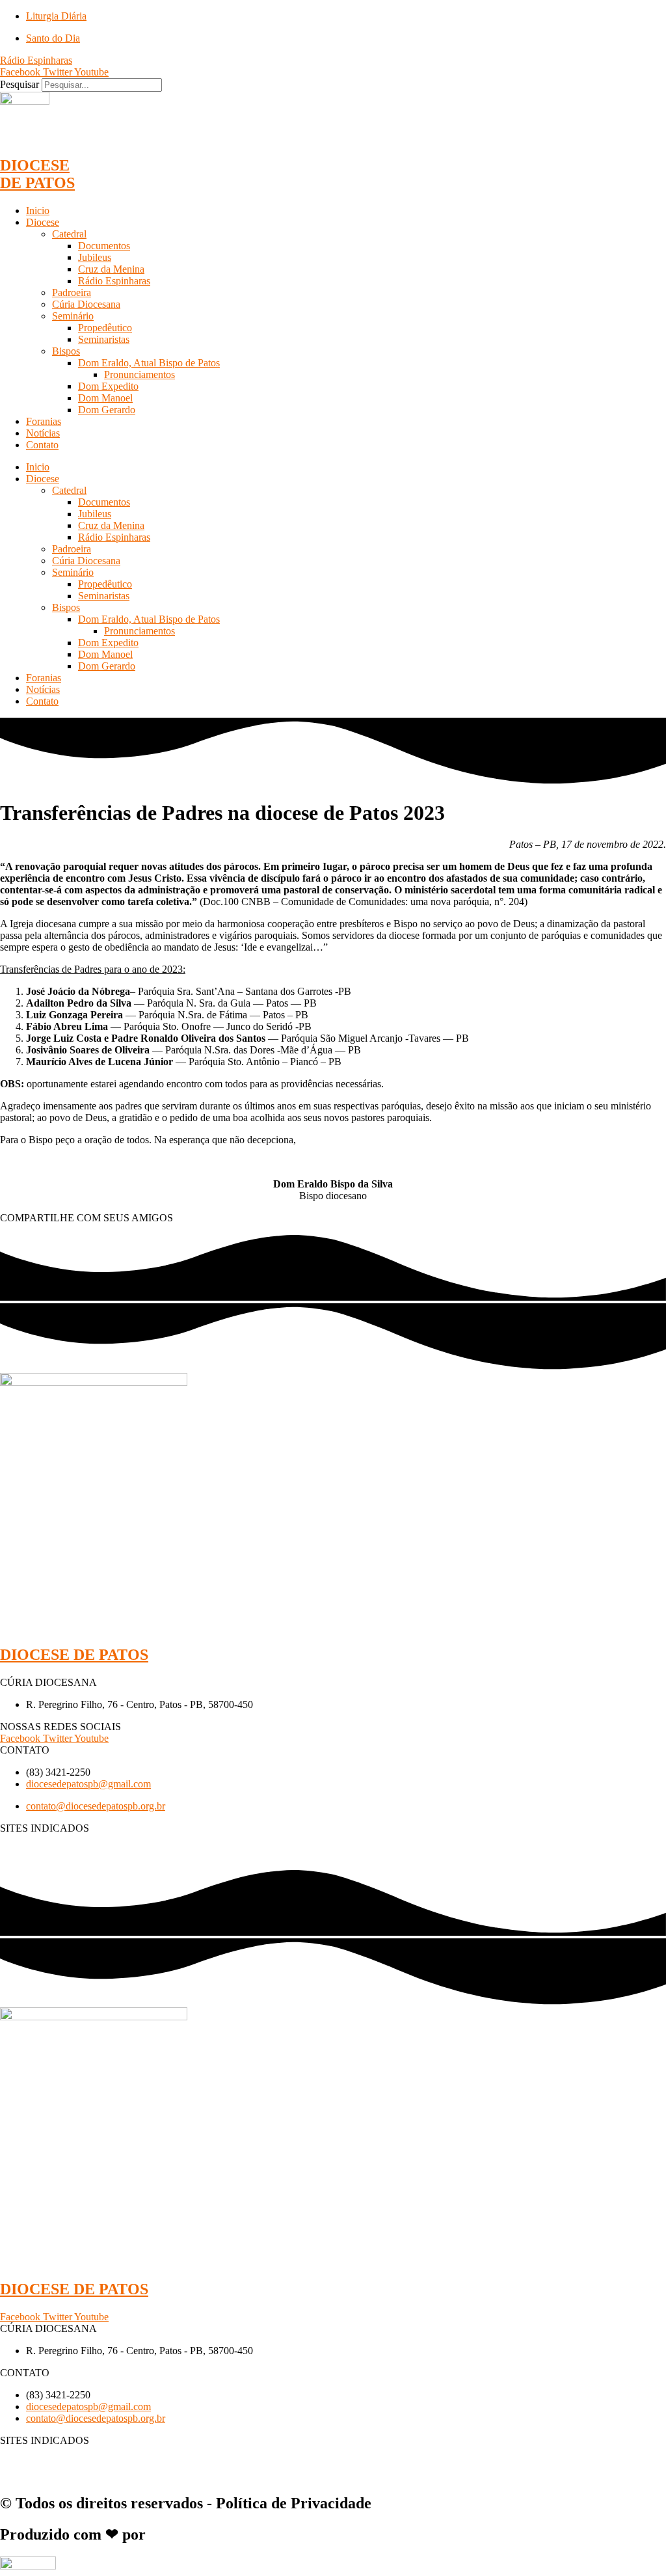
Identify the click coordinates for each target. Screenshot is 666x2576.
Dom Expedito (108, 386)
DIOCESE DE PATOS (37, 174)
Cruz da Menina (111, 269)
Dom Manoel (105, 398)
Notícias (43, 433)
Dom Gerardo (107, 410)
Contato (42, 445)
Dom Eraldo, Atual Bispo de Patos (149, 363)
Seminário (73, 316)
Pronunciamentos (140, 374)
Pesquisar (20, 84)
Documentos (104, 246)
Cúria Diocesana (86, 304)
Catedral (69, 234)
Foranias (44, 421)
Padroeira (72, 292)
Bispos (66, 351)
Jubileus (95, 257)
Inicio (38, 210)
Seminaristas (104, 339)
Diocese (43, 222)
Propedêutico (105, 328)
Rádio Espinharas (114, 281)
